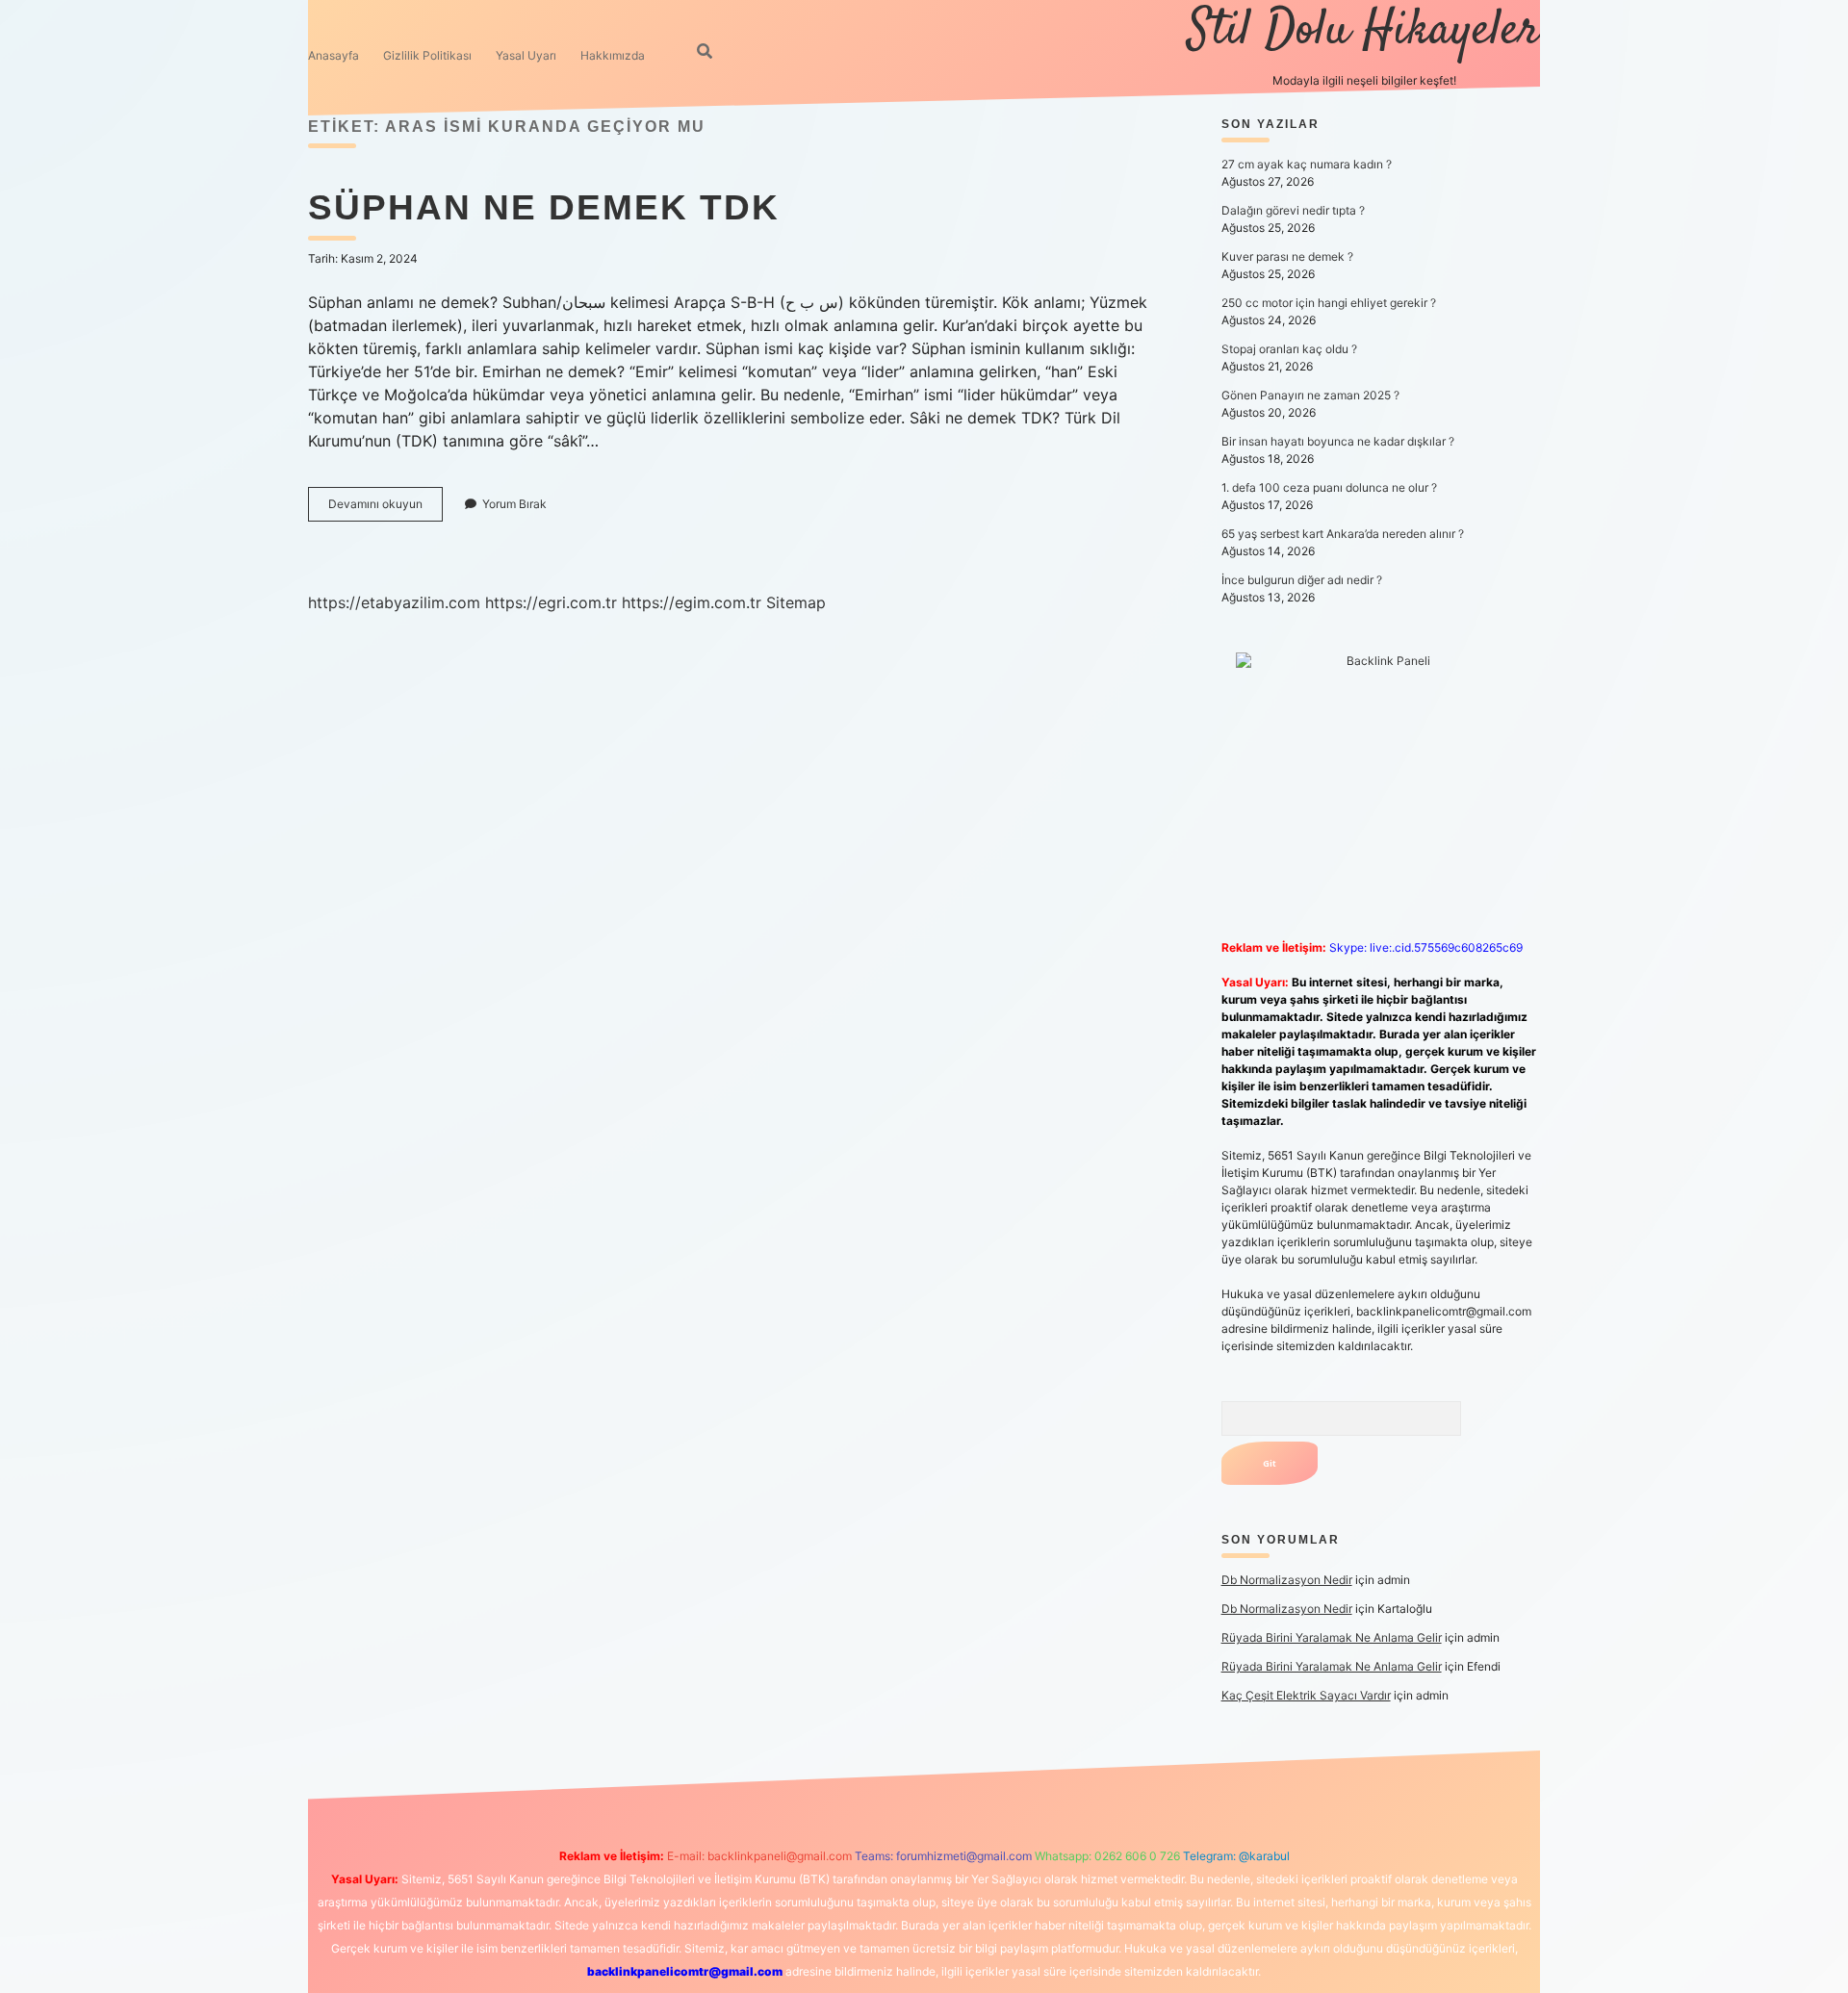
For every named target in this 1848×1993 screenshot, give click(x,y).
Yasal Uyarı (526, 55)
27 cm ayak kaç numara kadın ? (1307, 164)
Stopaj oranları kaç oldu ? (1289, 349)
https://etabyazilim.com (394, 602)
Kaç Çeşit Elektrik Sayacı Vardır (1306, 1695)
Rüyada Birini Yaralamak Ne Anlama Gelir (1332, 1637)
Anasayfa (334, 55)
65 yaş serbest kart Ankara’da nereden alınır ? (1343, 534)
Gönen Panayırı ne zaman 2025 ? (1310, 395)
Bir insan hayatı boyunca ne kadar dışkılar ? (1338, 441)
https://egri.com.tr (551, 602)
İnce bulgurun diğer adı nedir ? (1302, 580)
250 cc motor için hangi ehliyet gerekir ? (1329, 303)
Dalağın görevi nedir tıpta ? (1293, 210)
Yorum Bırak (514, 504)
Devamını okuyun (385, 509)
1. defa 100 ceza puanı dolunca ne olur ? (1329, 487)
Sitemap (796, 602)
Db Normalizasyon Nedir (1287, 1580)
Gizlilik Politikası (427, 55)
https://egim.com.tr (692, 602)
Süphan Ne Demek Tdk (544, 207)
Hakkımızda (613, 55)
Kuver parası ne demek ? (1287, 256)
